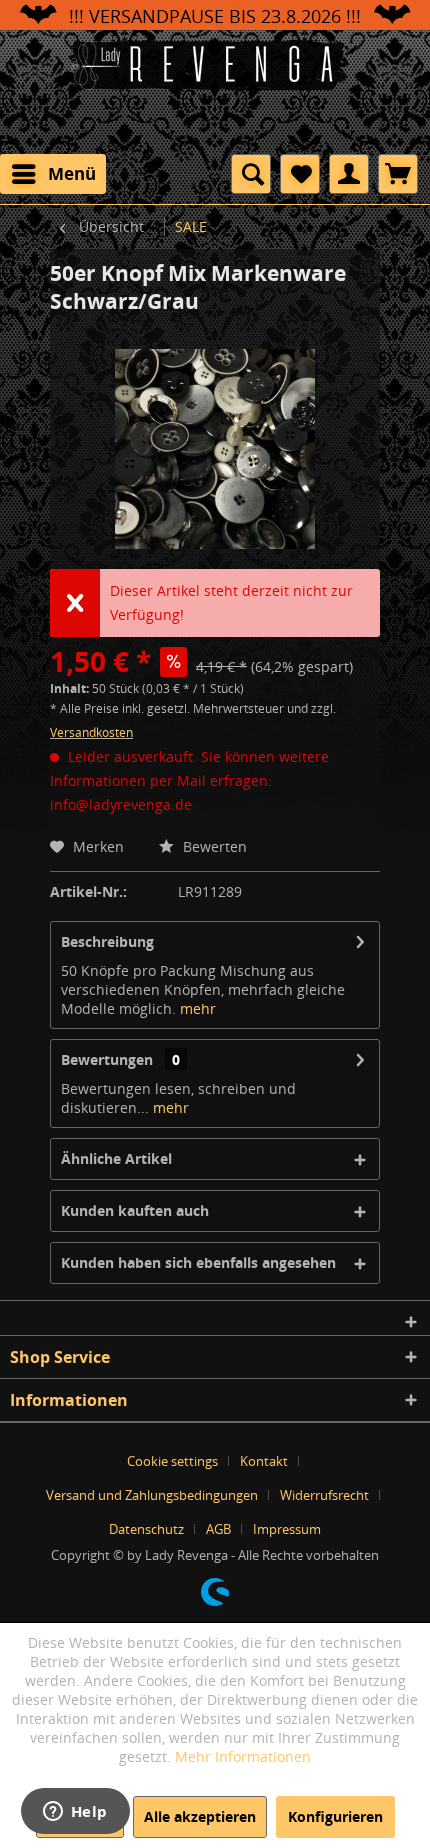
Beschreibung (107, 941)
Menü (72, 173)
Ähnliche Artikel (116, 1158)
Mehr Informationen (243, 1756)
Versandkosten (91, 732)
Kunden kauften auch (135, 1210)
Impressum (287, 1529)
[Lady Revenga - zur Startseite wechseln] (215, 90)
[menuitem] (53, 174)
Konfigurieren (335, 1816)
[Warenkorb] (398, 174)
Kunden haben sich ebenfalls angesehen (198, 1262)
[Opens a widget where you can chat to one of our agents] (75, 1813)
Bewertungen (107, 1059)
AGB (218, 1529)
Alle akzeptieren (200, 1816)
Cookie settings (172, 1461)
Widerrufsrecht (324, 1495)
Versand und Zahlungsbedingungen (152, 1495)
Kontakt (264, 1461)
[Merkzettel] (300, 174)
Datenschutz (146, 1529)
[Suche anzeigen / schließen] (251, 174)
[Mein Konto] (349, 174)
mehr (198, 1008)
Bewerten (213, 846)
